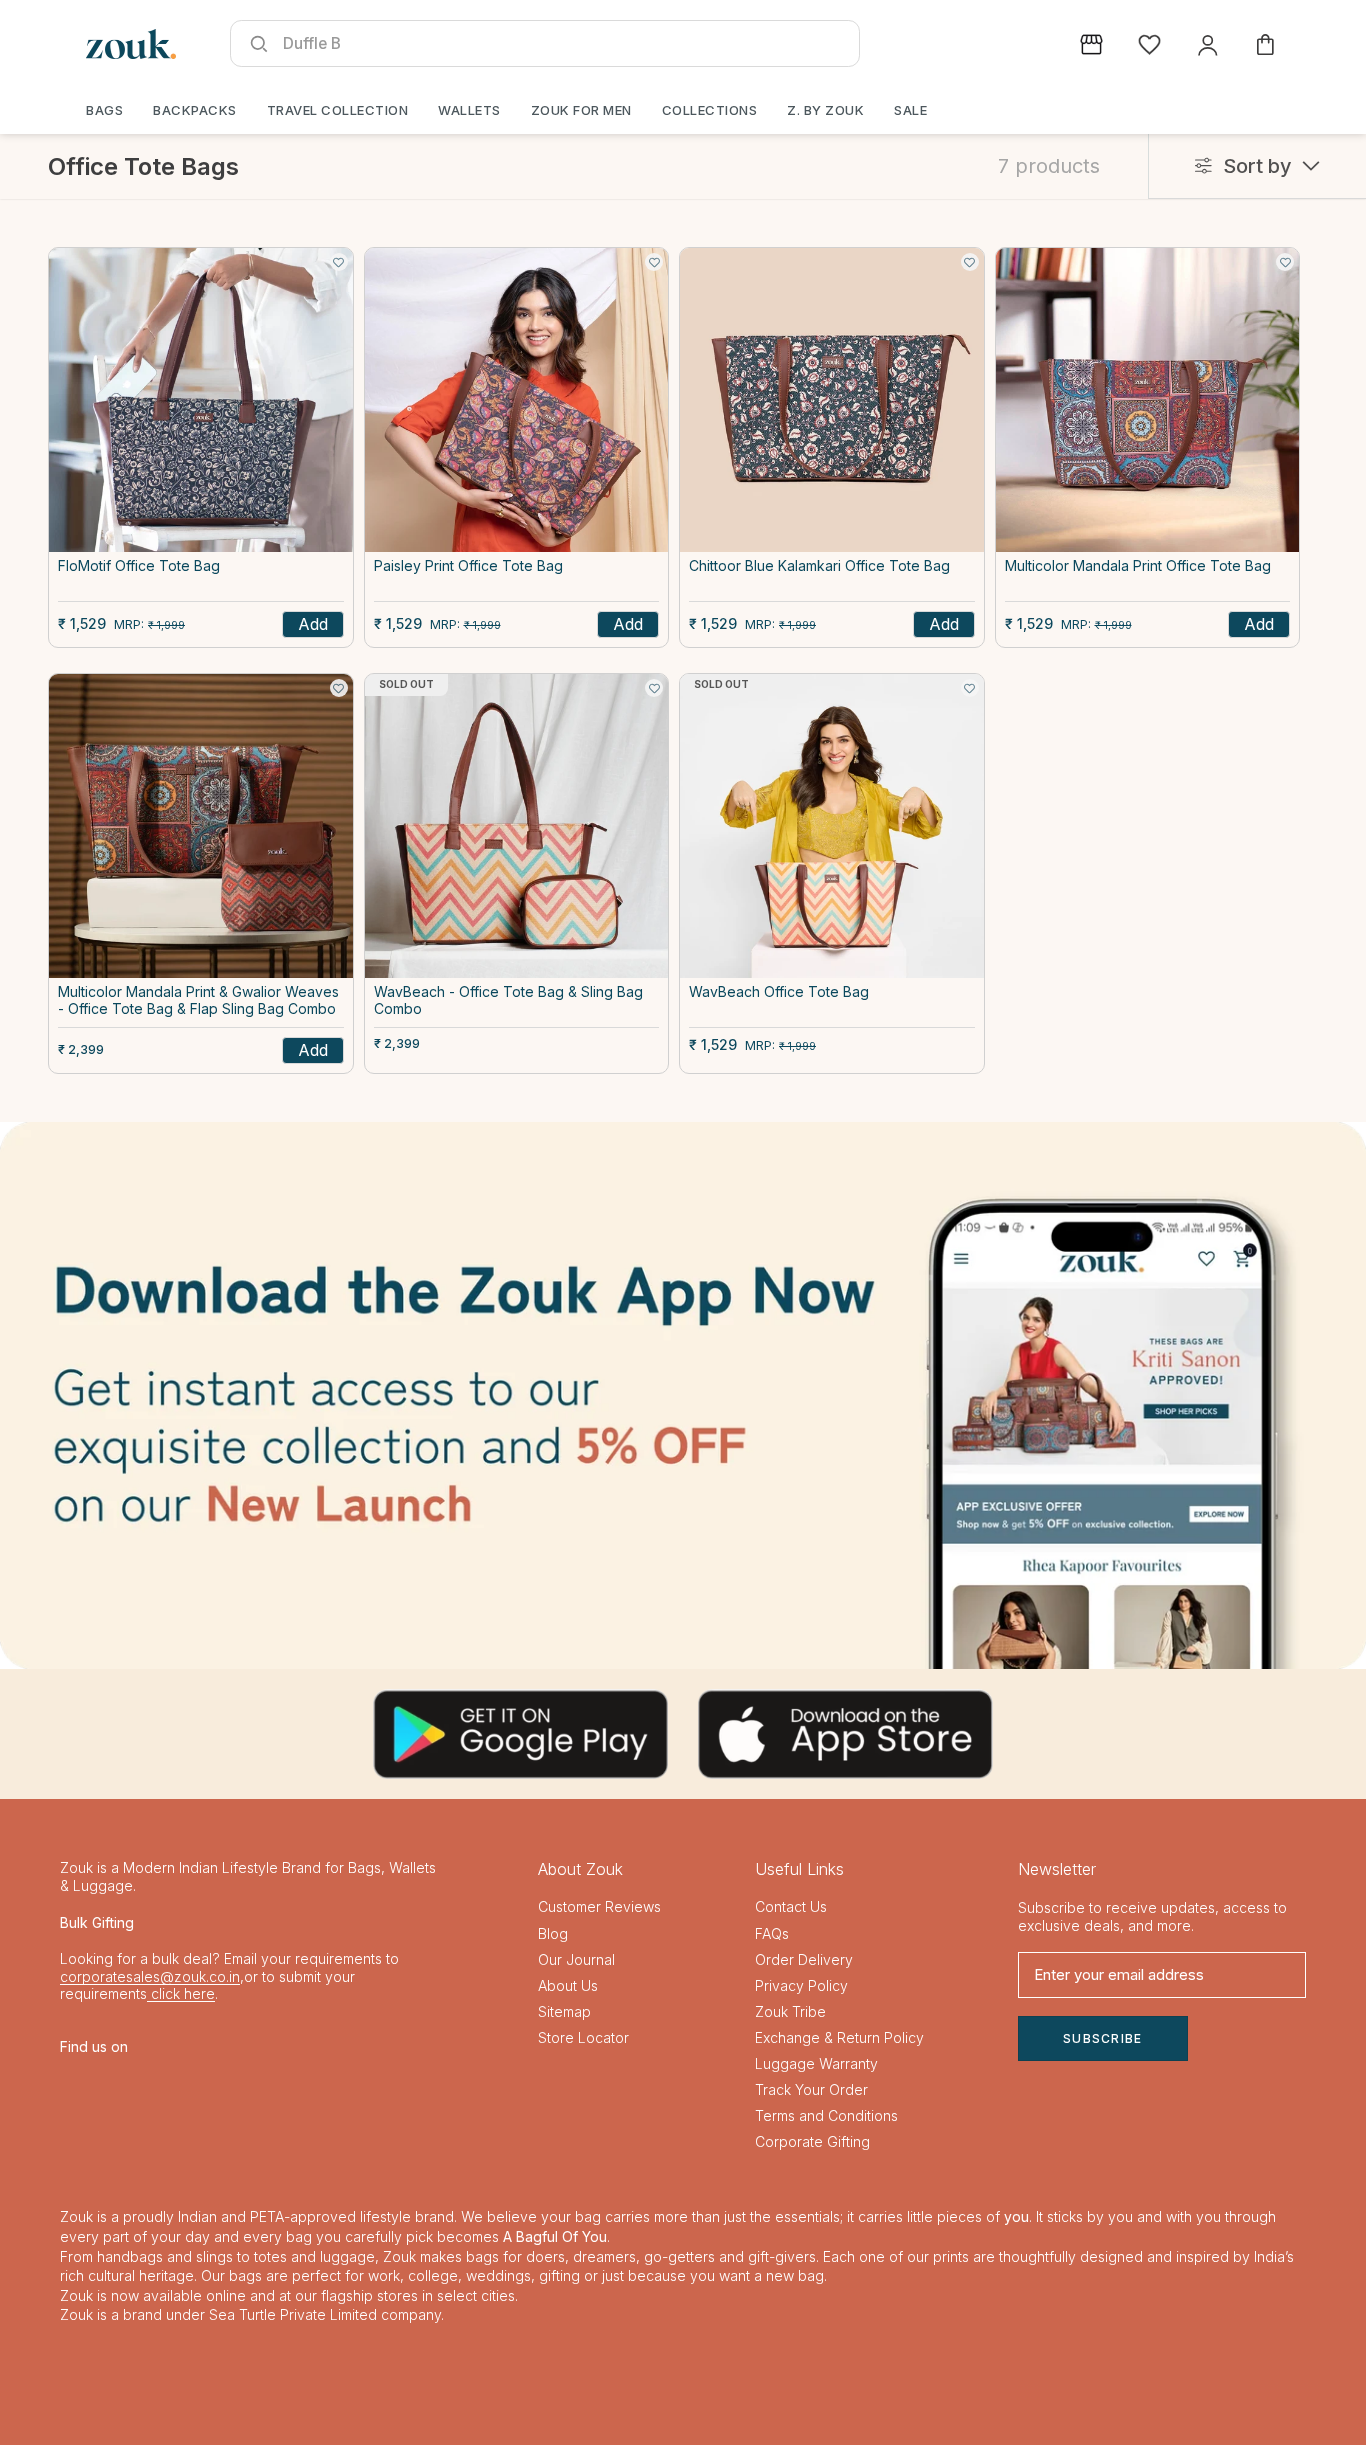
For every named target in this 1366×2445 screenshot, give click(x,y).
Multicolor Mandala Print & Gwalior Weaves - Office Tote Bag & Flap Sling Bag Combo (198, 1000)
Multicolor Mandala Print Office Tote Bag (1138, 566)
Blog (553, 1933)
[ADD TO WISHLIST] (339, 262)
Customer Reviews (599, 1906)
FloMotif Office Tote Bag (139, 566)
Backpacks (195, 110)
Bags (104, 110)
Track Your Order (811, 2089)
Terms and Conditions (826, 2115)
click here (181, 1993)
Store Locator (583, 2037)
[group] (683, 1395)
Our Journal (576, 1959)
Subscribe (1103, 2038)
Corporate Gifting (812, 2141)
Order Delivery (804, 1959)
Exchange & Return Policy (839, 2037)
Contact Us (791, 1906)
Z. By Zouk (825, 110)
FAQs (772, 1933)
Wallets (469, 110)
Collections (710, 110)
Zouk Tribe (790, 2011)
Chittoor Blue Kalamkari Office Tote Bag (819, 566)
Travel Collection (338, 110)
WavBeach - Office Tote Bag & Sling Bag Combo (508, 1000)
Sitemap (564, 2011)
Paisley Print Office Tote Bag (468, 566)
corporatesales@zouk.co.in (150, 1976)
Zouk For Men (581, 110)
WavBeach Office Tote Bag (779, 992)
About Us (568, 1985)
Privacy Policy (801, 1985)
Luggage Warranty (816, 2063)
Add (313, 624)
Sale (910, 110)
